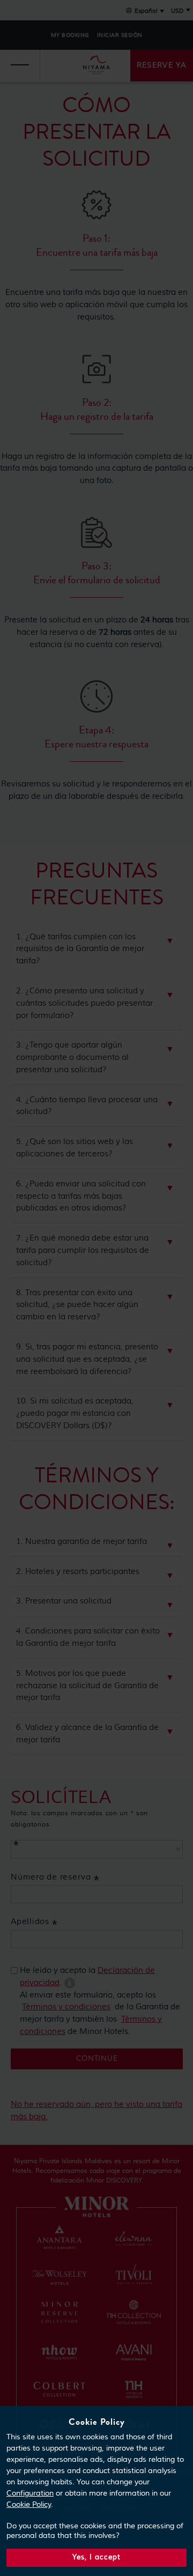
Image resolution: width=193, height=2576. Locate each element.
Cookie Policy (29, 2505)
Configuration (30, 2493)
